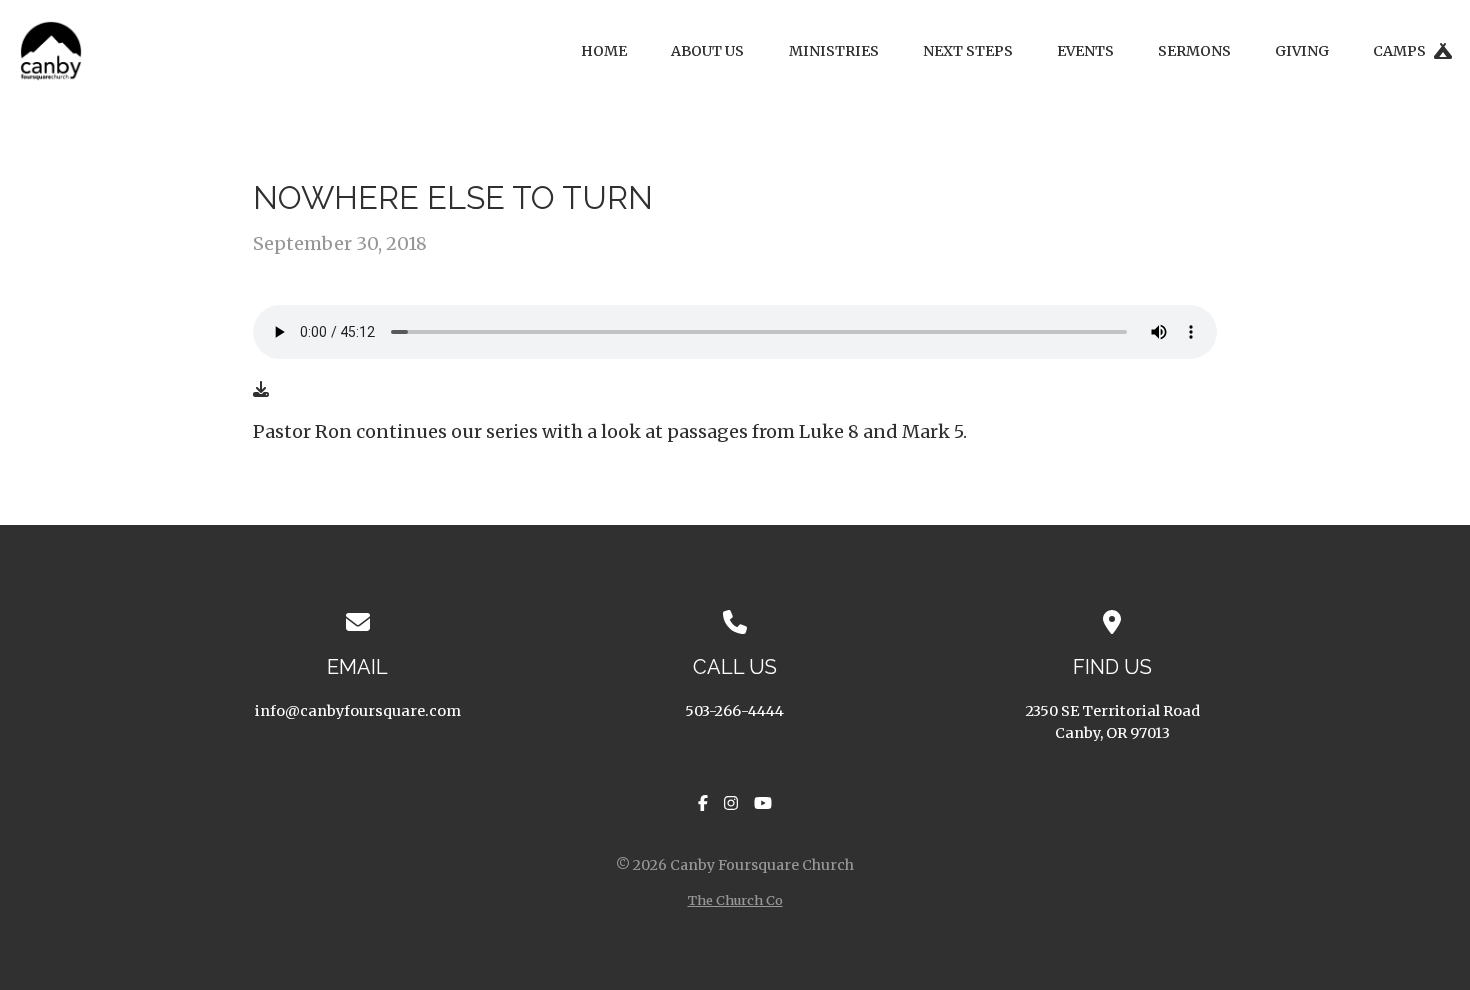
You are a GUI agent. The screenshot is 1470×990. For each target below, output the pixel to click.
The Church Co (735, 900)
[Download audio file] (261, 389)
